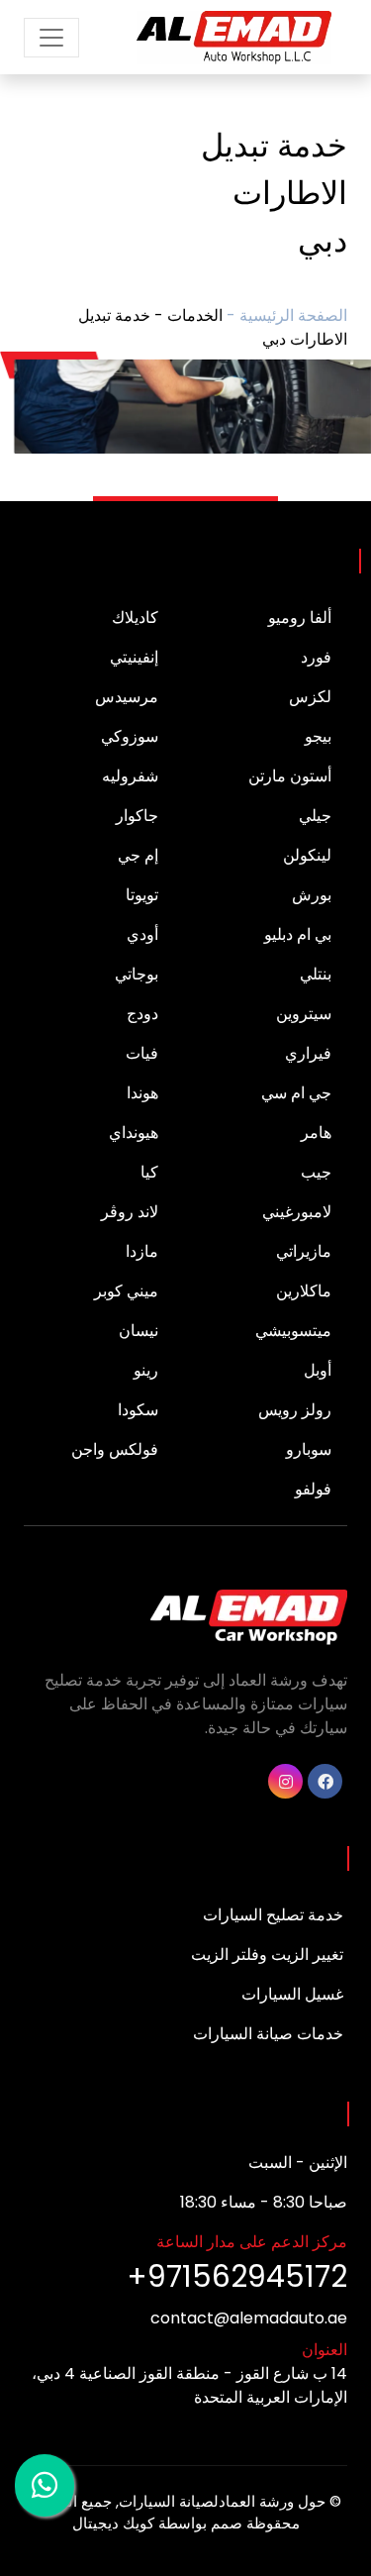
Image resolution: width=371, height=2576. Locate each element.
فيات (142, 1053)
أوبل (318, 1370)
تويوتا (142, 895)
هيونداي (134, 1133)
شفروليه (130, 776)
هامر (316, 1133)
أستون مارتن (290, 776)
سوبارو (309, 1449)
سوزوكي (130, 736)
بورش (312, 895)
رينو (146, 1370)
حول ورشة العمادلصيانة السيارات (222, 2501)
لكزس (310, 697)
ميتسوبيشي (293, 1331)
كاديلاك (135, 618)
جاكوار (137, 816)
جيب (316, 1172)
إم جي (138, 855)
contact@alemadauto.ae (249, 2318)
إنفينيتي (134, 657)
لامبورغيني (297, 1212)
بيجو (318, 736)
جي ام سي (296, 1093)
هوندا (142, 1093)
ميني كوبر (126, 1291)
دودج (142, 1014)
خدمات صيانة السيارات (268, 2034)
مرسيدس (127, 697)
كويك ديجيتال (113, 2523)
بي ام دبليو (298, 934)
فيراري (308, 1053)
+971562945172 (237, 2276)
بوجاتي (137, 974)
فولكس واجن (115, 1449)
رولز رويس (295, 1410)
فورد (316, 657)
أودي (142, 934)
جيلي (315, 816)
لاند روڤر (130, 1212)
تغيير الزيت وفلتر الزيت (267, 1955)
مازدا (142, 1251)
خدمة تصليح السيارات (273, 1915)
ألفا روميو (300, 618)
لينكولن (307, 855)
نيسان (139, 1331)
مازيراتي (304, 1251)
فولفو (313, 1489)
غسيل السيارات (292, 1994)
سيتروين (304, 1014)
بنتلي (316, 974)
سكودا (138, 1410)
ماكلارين (304, 1291)
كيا (149, 1172)
